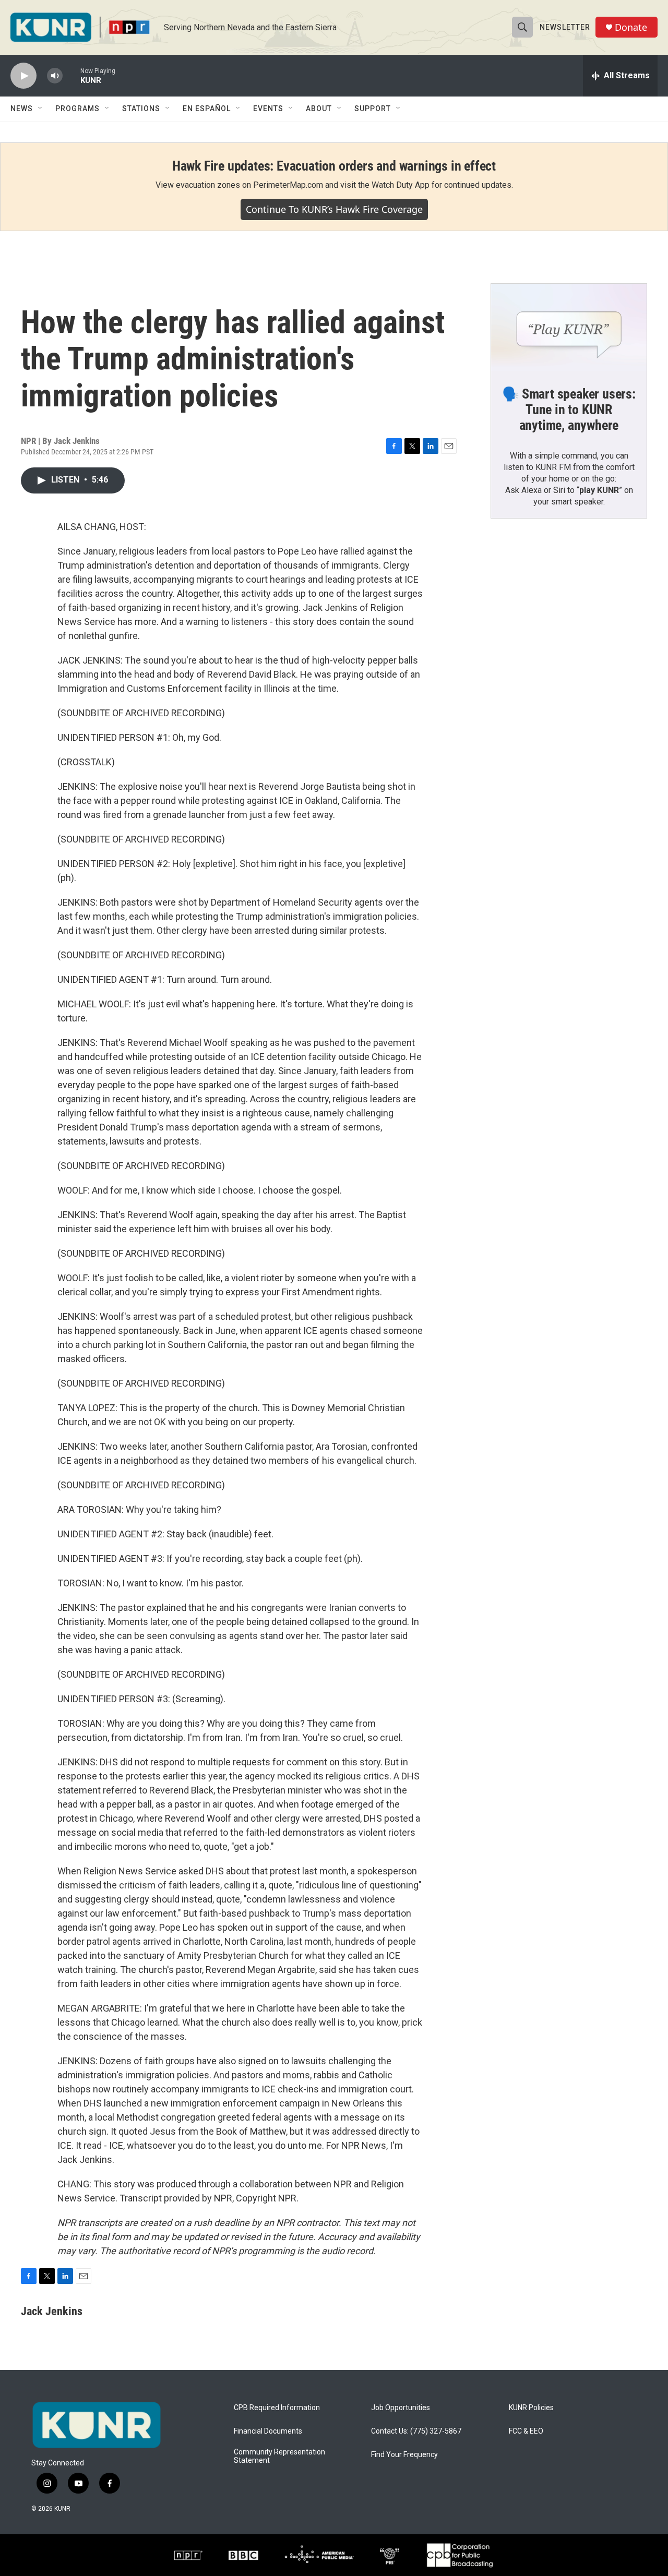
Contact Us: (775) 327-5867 (416, 2431)
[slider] (71, 75)
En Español (207, 109)
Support (373, 109)
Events (268, 109)
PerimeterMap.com (288, 185)
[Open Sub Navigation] (41, 109)
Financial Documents (268, 2431)
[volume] (55, 76)
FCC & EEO (526, 2431)
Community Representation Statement (279, 2456)
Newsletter (565, 27)
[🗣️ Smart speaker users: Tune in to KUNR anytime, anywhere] (569, 328)
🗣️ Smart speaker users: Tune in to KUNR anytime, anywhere (569, 410)
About (319, 109)
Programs (77, 109)
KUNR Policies (531, 2408)
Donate (631, 27)
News (22, 109)
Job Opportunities (401, 2408)
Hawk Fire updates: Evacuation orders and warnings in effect (334, 166)
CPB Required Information (277, 2408)
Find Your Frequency (404, 2455)
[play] (23, 76)
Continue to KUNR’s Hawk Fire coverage (334, 209)
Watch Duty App (401, 185)
